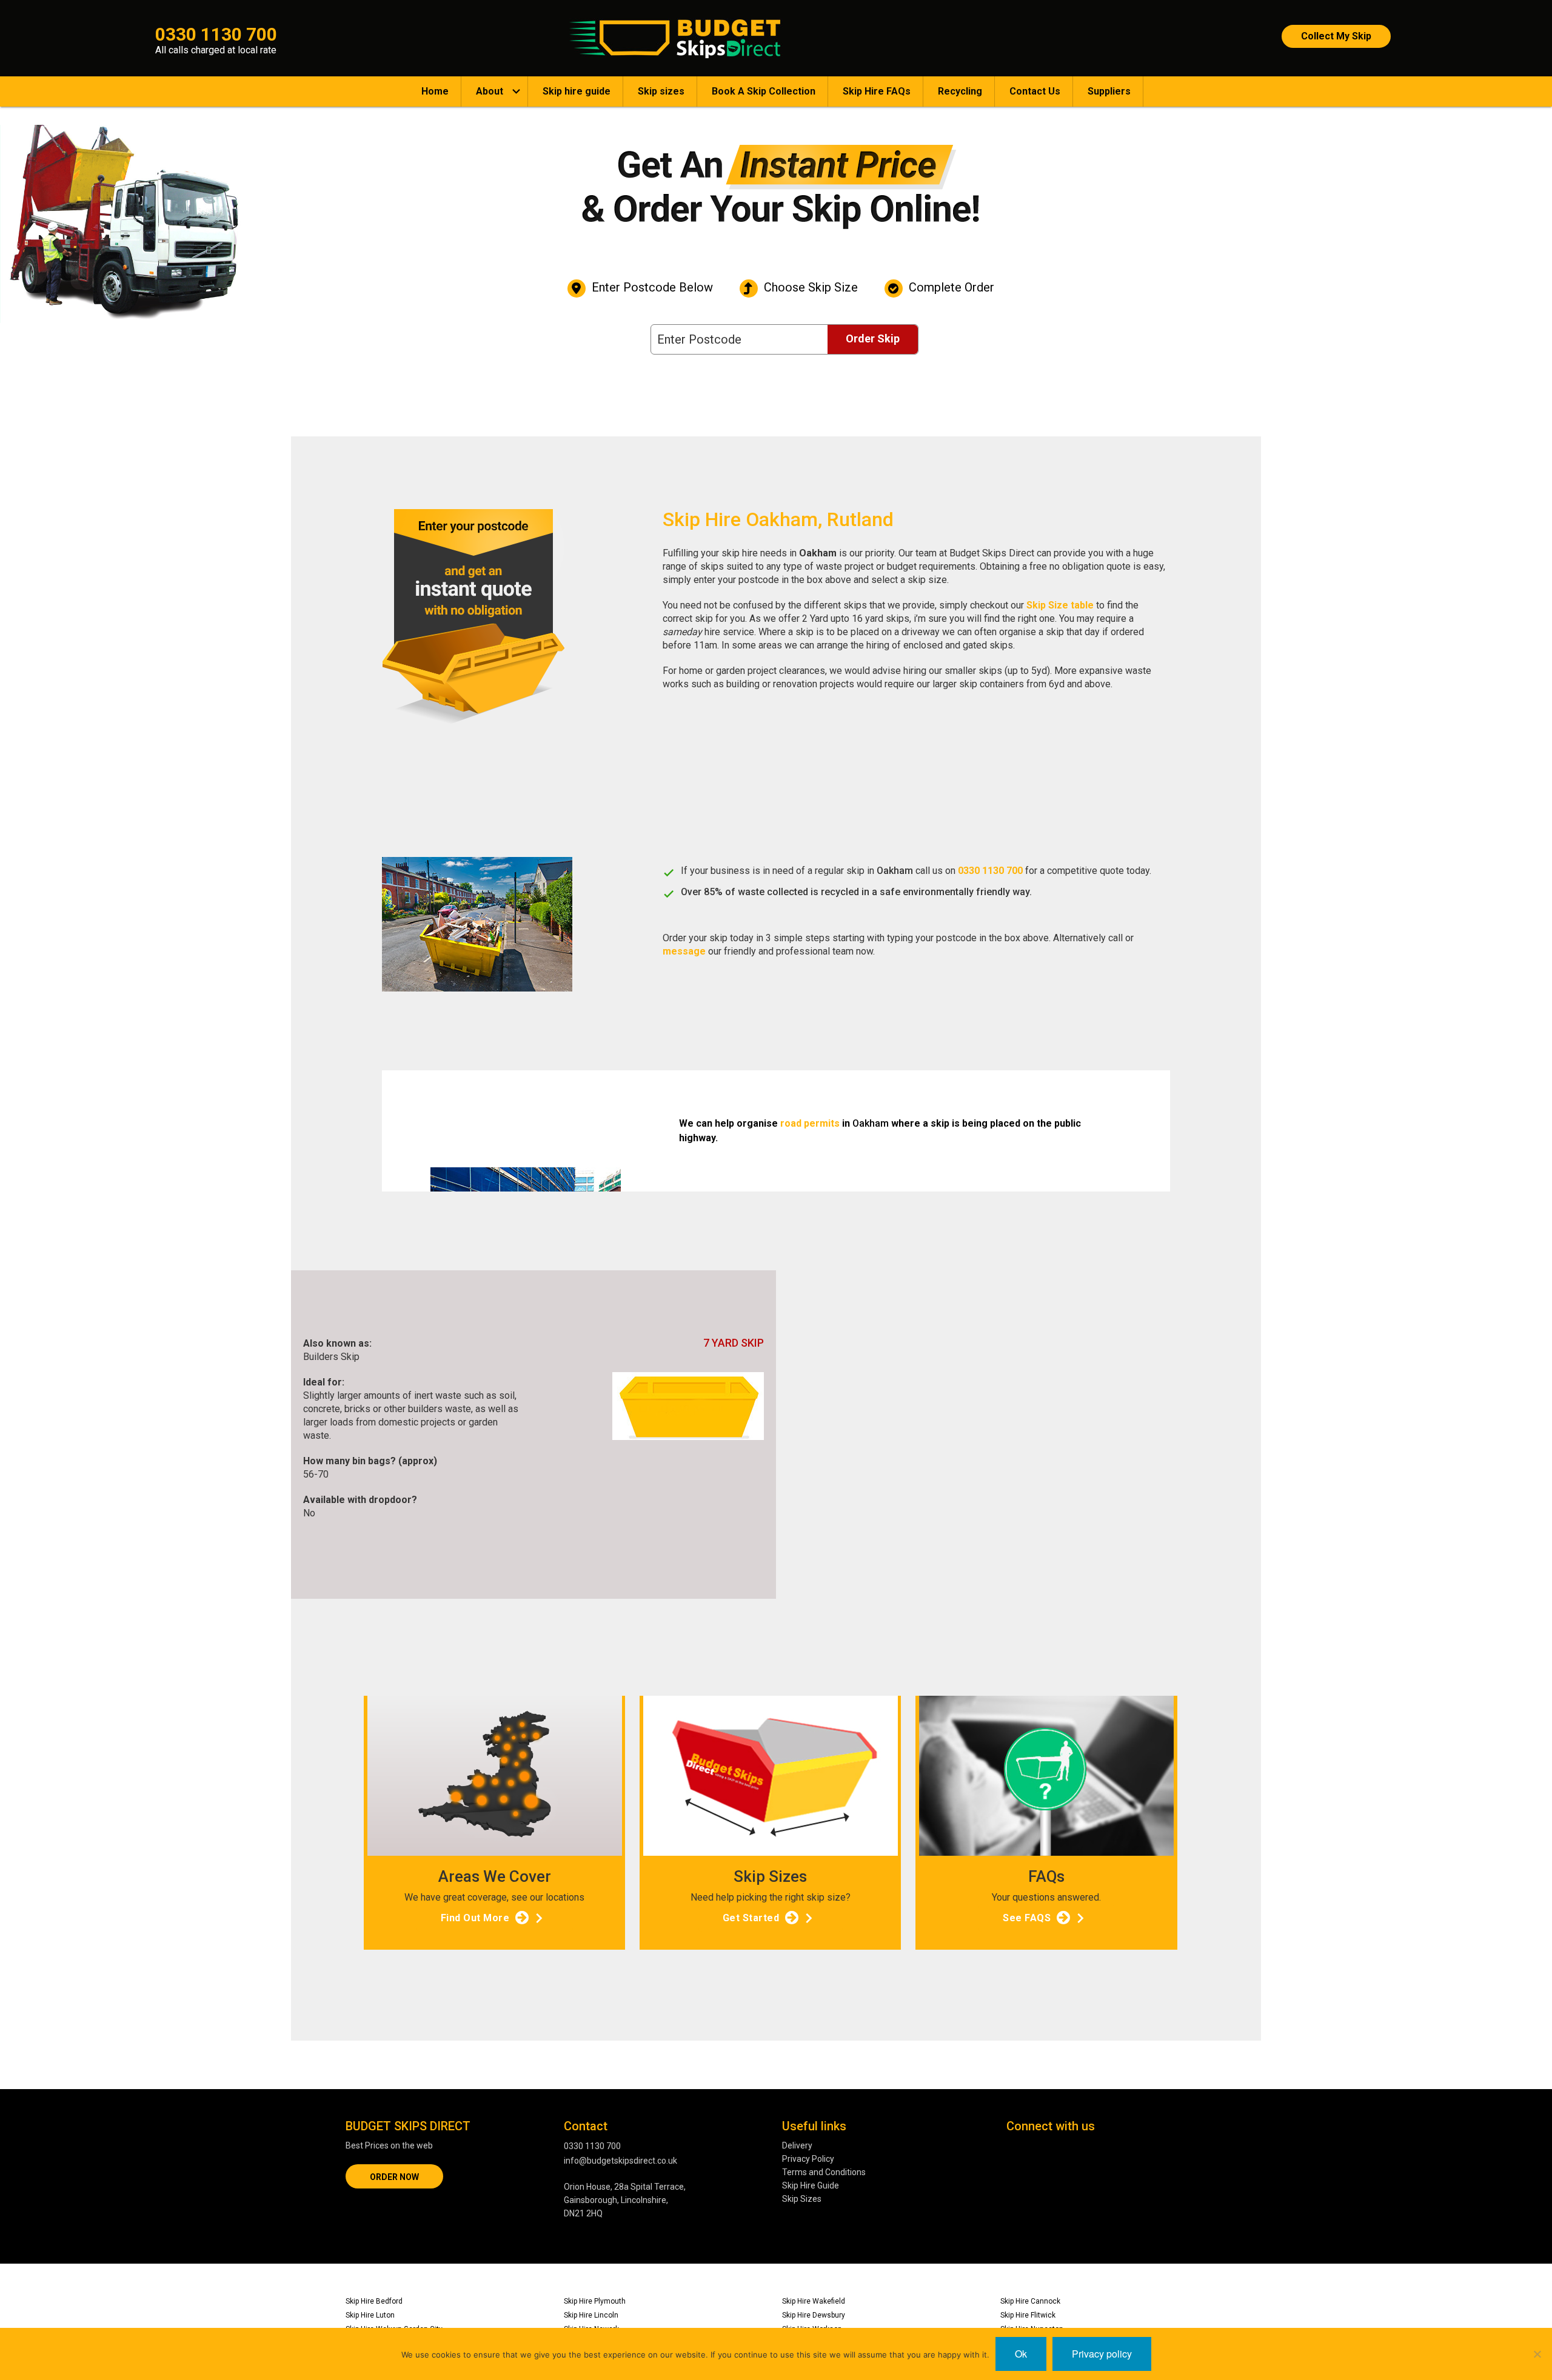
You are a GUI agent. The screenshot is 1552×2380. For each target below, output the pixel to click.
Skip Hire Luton (370, 2315)
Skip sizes (661, 91)
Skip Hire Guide (811, 2185)
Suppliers (1109, 91)
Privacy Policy (808, 2159)
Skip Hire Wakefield (814, 2301)
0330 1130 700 (990, 871)
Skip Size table (1060, 605)
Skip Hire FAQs (877, 91)
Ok (1021, 2354)
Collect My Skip (1336, 36)
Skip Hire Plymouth (595, 2301)
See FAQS (1027, 1918)
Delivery (797, 2145)
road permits (810, 1123)
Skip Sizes (802, 2199)
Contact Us (1035, 91)
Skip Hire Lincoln (591, 2315)
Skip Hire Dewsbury (814, 2315)
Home (435, 91)
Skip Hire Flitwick (1028, 2315)
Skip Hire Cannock (1030, 2301)
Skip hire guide (577, 91)
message (684, 951)
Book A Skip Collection (764, 91)
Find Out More (475, 1918)
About (490, 91)
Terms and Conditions (824, 2172)
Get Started (751, 1918)
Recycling (960, 91)
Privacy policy (1102, 2354)
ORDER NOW (394, 2177)
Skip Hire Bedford (374, 2301)
